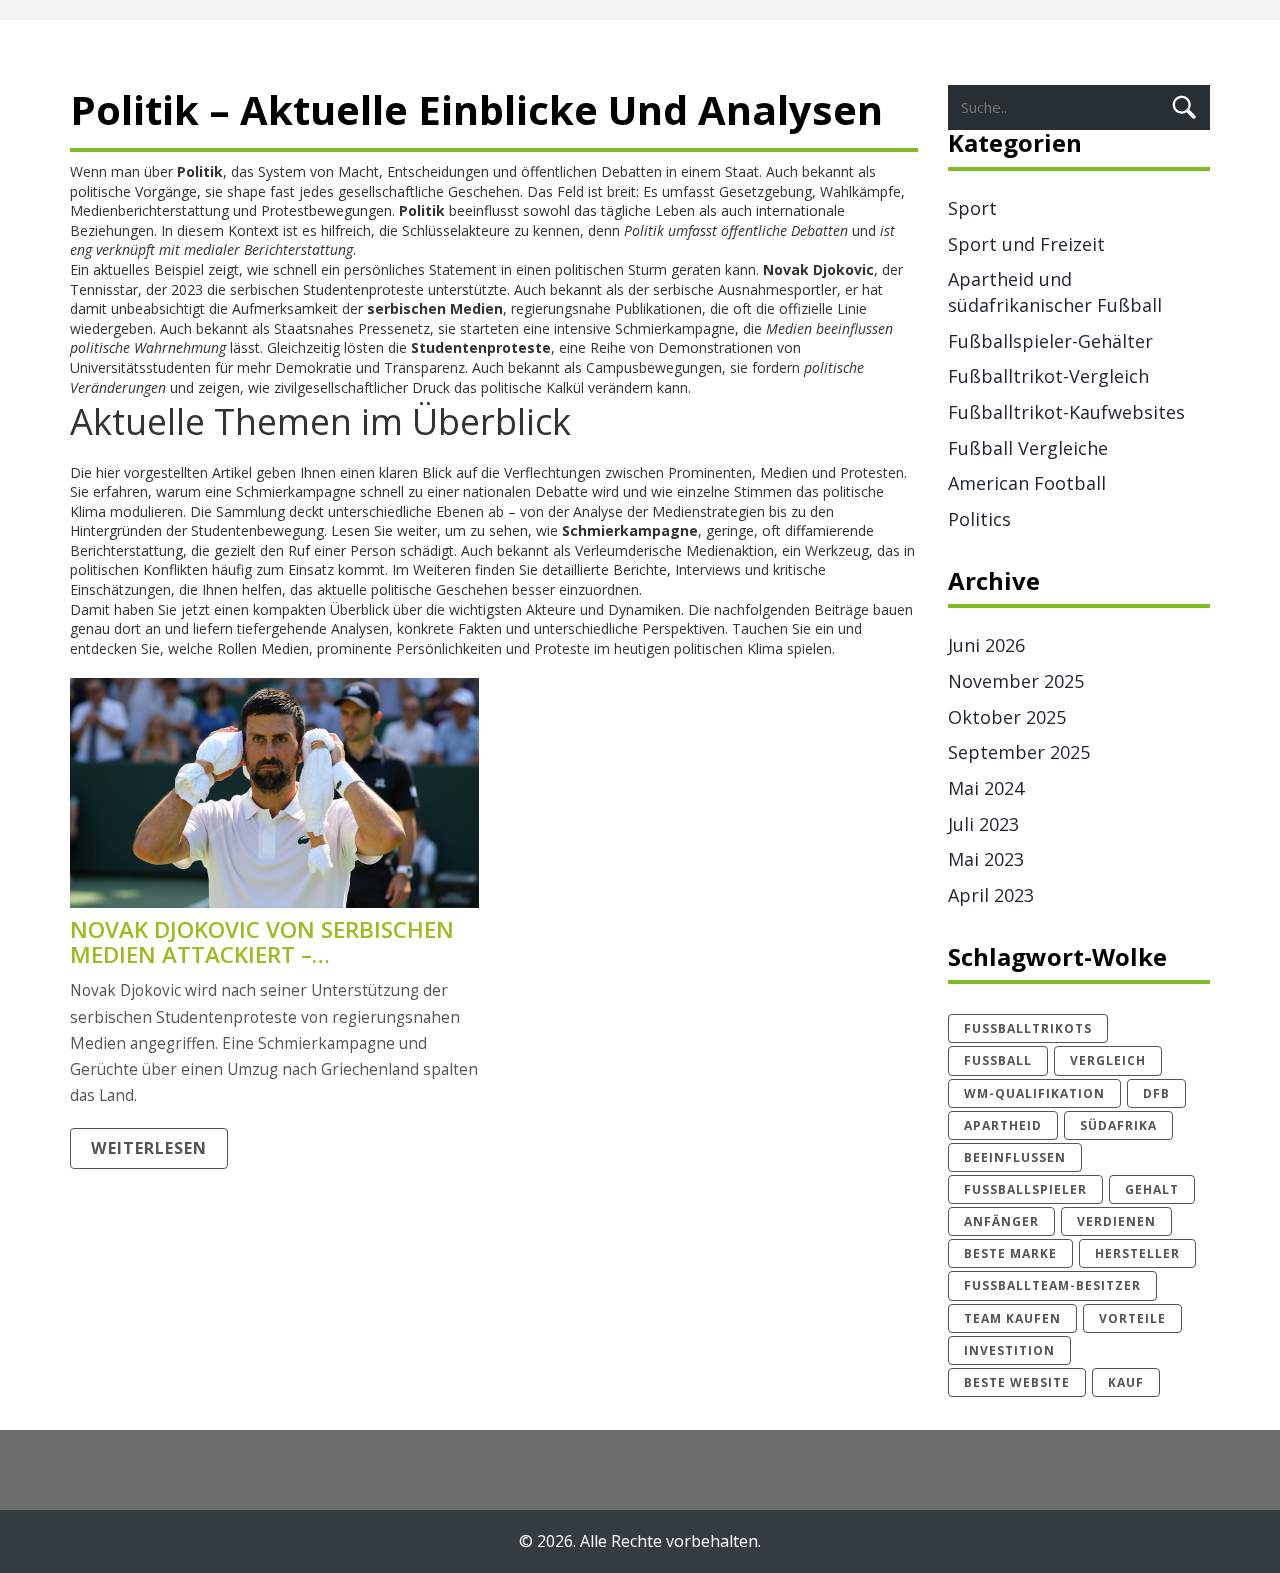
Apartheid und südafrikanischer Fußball (1055, 292)
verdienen (1116, 1221)
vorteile (1132, 1318)
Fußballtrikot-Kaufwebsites (1066, 412)
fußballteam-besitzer (1052, 1285)
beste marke (1010, 1253)
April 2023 (991, 895)
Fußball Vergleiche (1028, 448)
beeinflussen (1015, 1157)
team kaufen (1012, 1318)
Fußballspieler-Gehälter (1050, 341)
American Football (1027, 483)
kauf (1126, 1382)
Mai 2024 (986, 788)
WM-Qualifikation (1034, 1093)
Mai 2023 (986, 859)
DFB (1156, 1093)
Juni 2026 (986, 645)
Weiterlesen (149, 1148)
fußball (998, 1060)
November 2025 (1016, 681)
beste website (1017, 1382)
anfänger (1001, 1221)
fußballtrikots (1028, 1028)
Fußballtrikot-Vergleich (1048, 376)
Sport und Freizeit (1026, 244)
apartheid (1003, 1125)
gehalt (1152, 1189)
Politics (979, 519)
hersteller (1137, 1253)
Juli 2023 (983, 824)
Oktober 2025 (1007, 717)
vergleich (1108, 1060)
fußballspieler (1025, 1189)
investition (1009, 1350)
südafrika (1118, 1125)
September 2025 (1019, 752)
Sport (972, 208)
